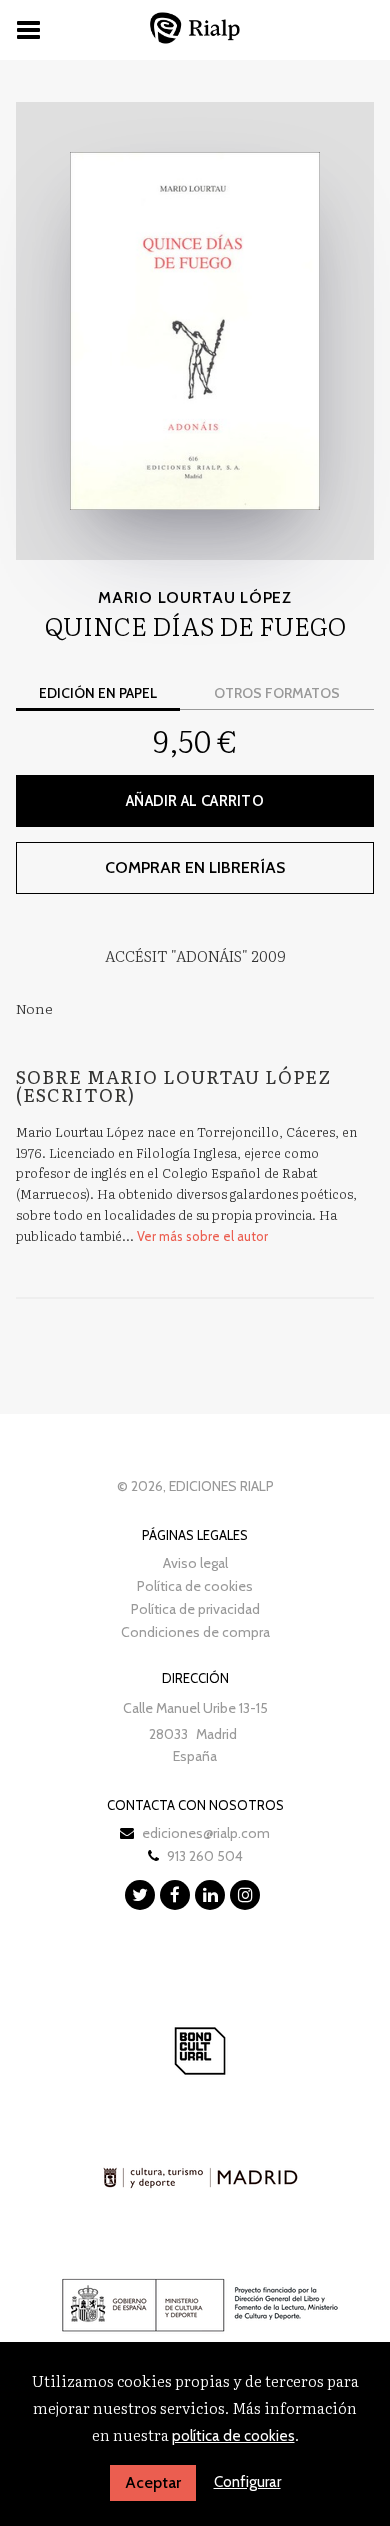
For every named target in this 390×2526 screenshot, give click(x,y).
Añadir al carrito (195, 801)
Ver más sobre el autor (202, 1236)
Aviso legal (195, 1563)
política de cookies (233, 2436)
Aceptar (153, 2482)
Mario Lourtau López (194, 597)
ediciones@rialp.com (206, 1833)
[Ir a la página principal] (195, 27)
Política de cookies (195, 1586)
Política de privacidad (195, 1609)
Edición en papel (98, 693)
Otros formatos (277, 693)
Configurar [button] (247, 2482)
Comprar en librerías (195, 867)
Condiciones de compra (195, 1632)
